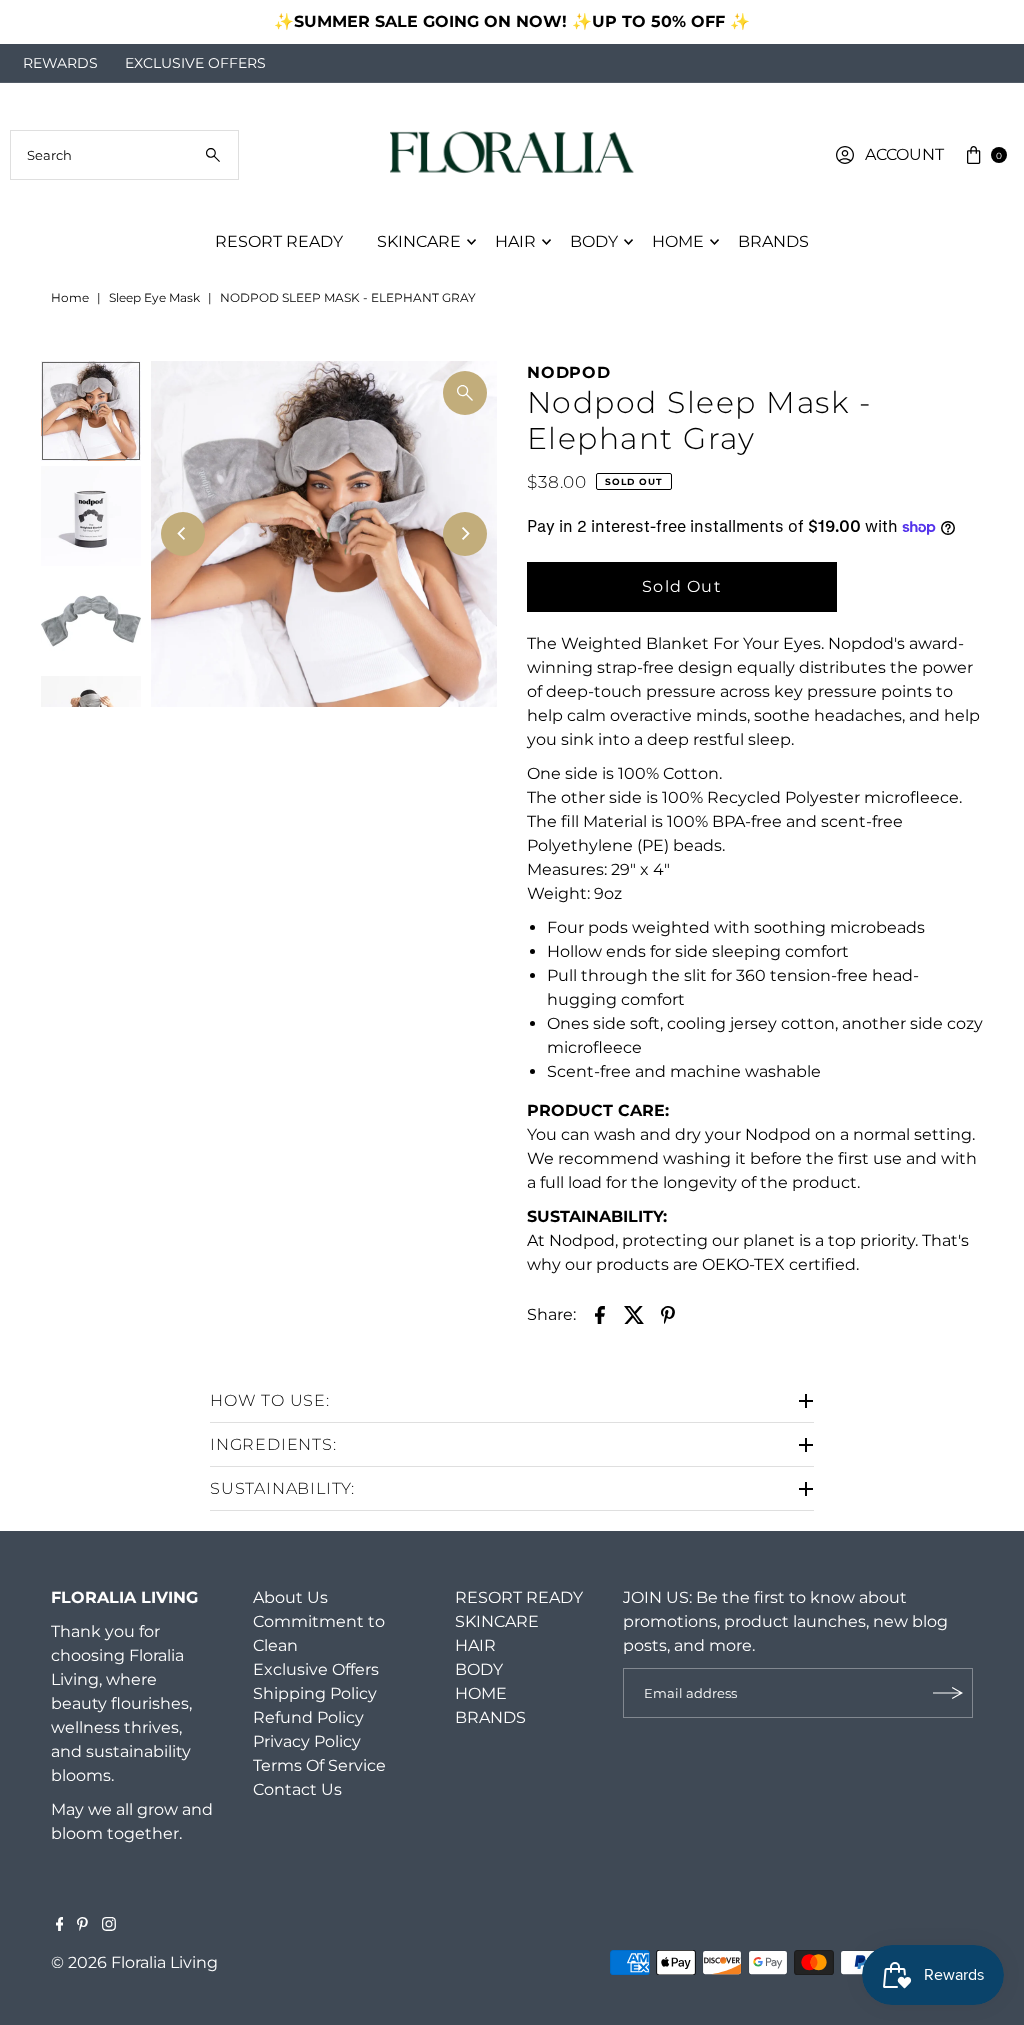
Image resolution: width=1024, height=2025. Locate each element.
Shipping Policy (315, 1693)
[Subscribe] (948, 1693)
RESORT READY (279, 241)
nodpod (569, 372)
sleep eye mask (154, 297)
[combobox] (124, 155)
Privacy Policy (307, 1741)
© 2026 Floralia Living (134, 1962)
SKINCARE (419, 241)
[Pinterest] (82, 1926)
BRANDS (773, 241)
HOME (678, 241)
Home (70, 297)
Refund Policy (308, 1717)
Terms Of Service (319, 1765)
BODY (594, 241)
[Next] (989, 22)
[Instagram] (109, 1926)
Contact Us (297, 1789)
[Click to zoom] (465, 393)
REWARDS (60, 63)
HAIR (515, 241)
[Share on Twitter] (634, 1314)
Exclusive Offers (316, 1669)
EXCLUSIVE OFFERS (195, 63)
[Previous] (35, 22)
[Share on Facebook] (600, 1314)
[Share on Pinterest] (668, 1314)
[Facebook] (60, 1926)
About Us (290, 1597)
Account (904, 154)
